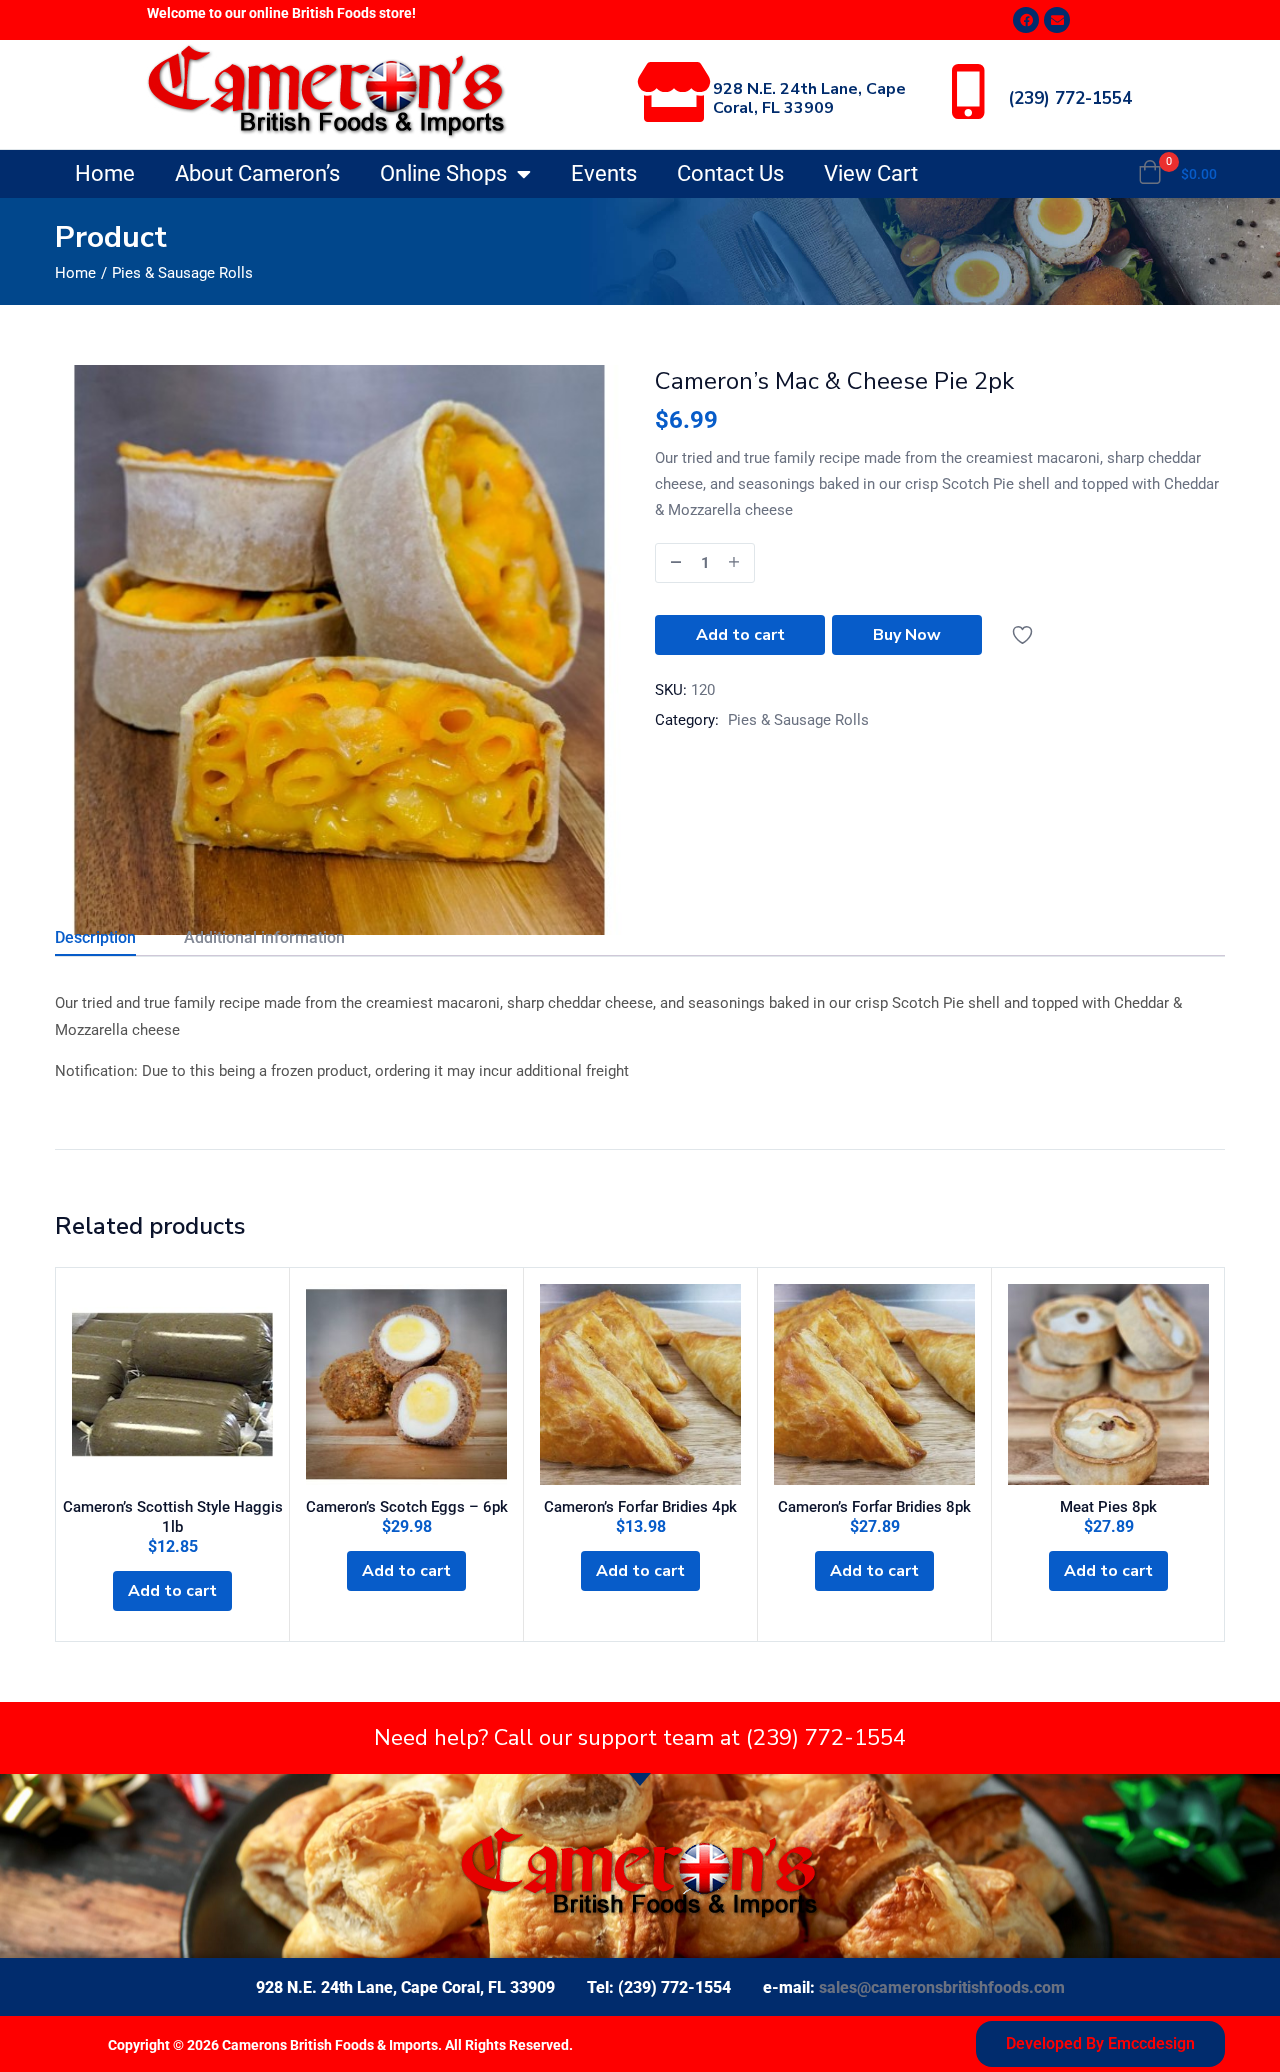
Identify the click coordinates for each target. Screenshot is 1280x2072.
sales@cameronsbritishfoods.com (942, 1987)
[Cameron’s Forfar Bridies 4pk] (640, 1384)
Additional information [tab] (264, 937)
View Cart (871, 173)
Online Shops (443, 173)
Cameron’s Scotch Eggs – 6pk (407, 1507)
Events (604, 173)
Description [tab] (95, 937)
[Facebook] (1026, 20)
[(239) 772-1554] (968, 92)
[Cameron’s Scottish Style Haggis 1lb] (172, 1384)
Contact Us (730, 173)
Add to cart (740, 635)
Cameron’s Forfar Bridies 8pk (874, 1507)
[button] (1177, 174)
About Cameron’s (257, 173)
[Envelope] (1057, 20)
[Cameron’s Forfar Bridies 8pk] (874, 1384)
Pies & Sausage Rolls (182, 273)
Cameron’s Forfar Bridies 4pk (640, 1507)
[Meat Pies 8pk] (1108, 1384)
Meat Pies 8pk (1108, 1507)
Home (105, 173)
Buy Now (907, 635)
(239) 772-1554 (1070, 98)
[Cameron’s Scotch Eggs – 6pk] (406, 1384)
